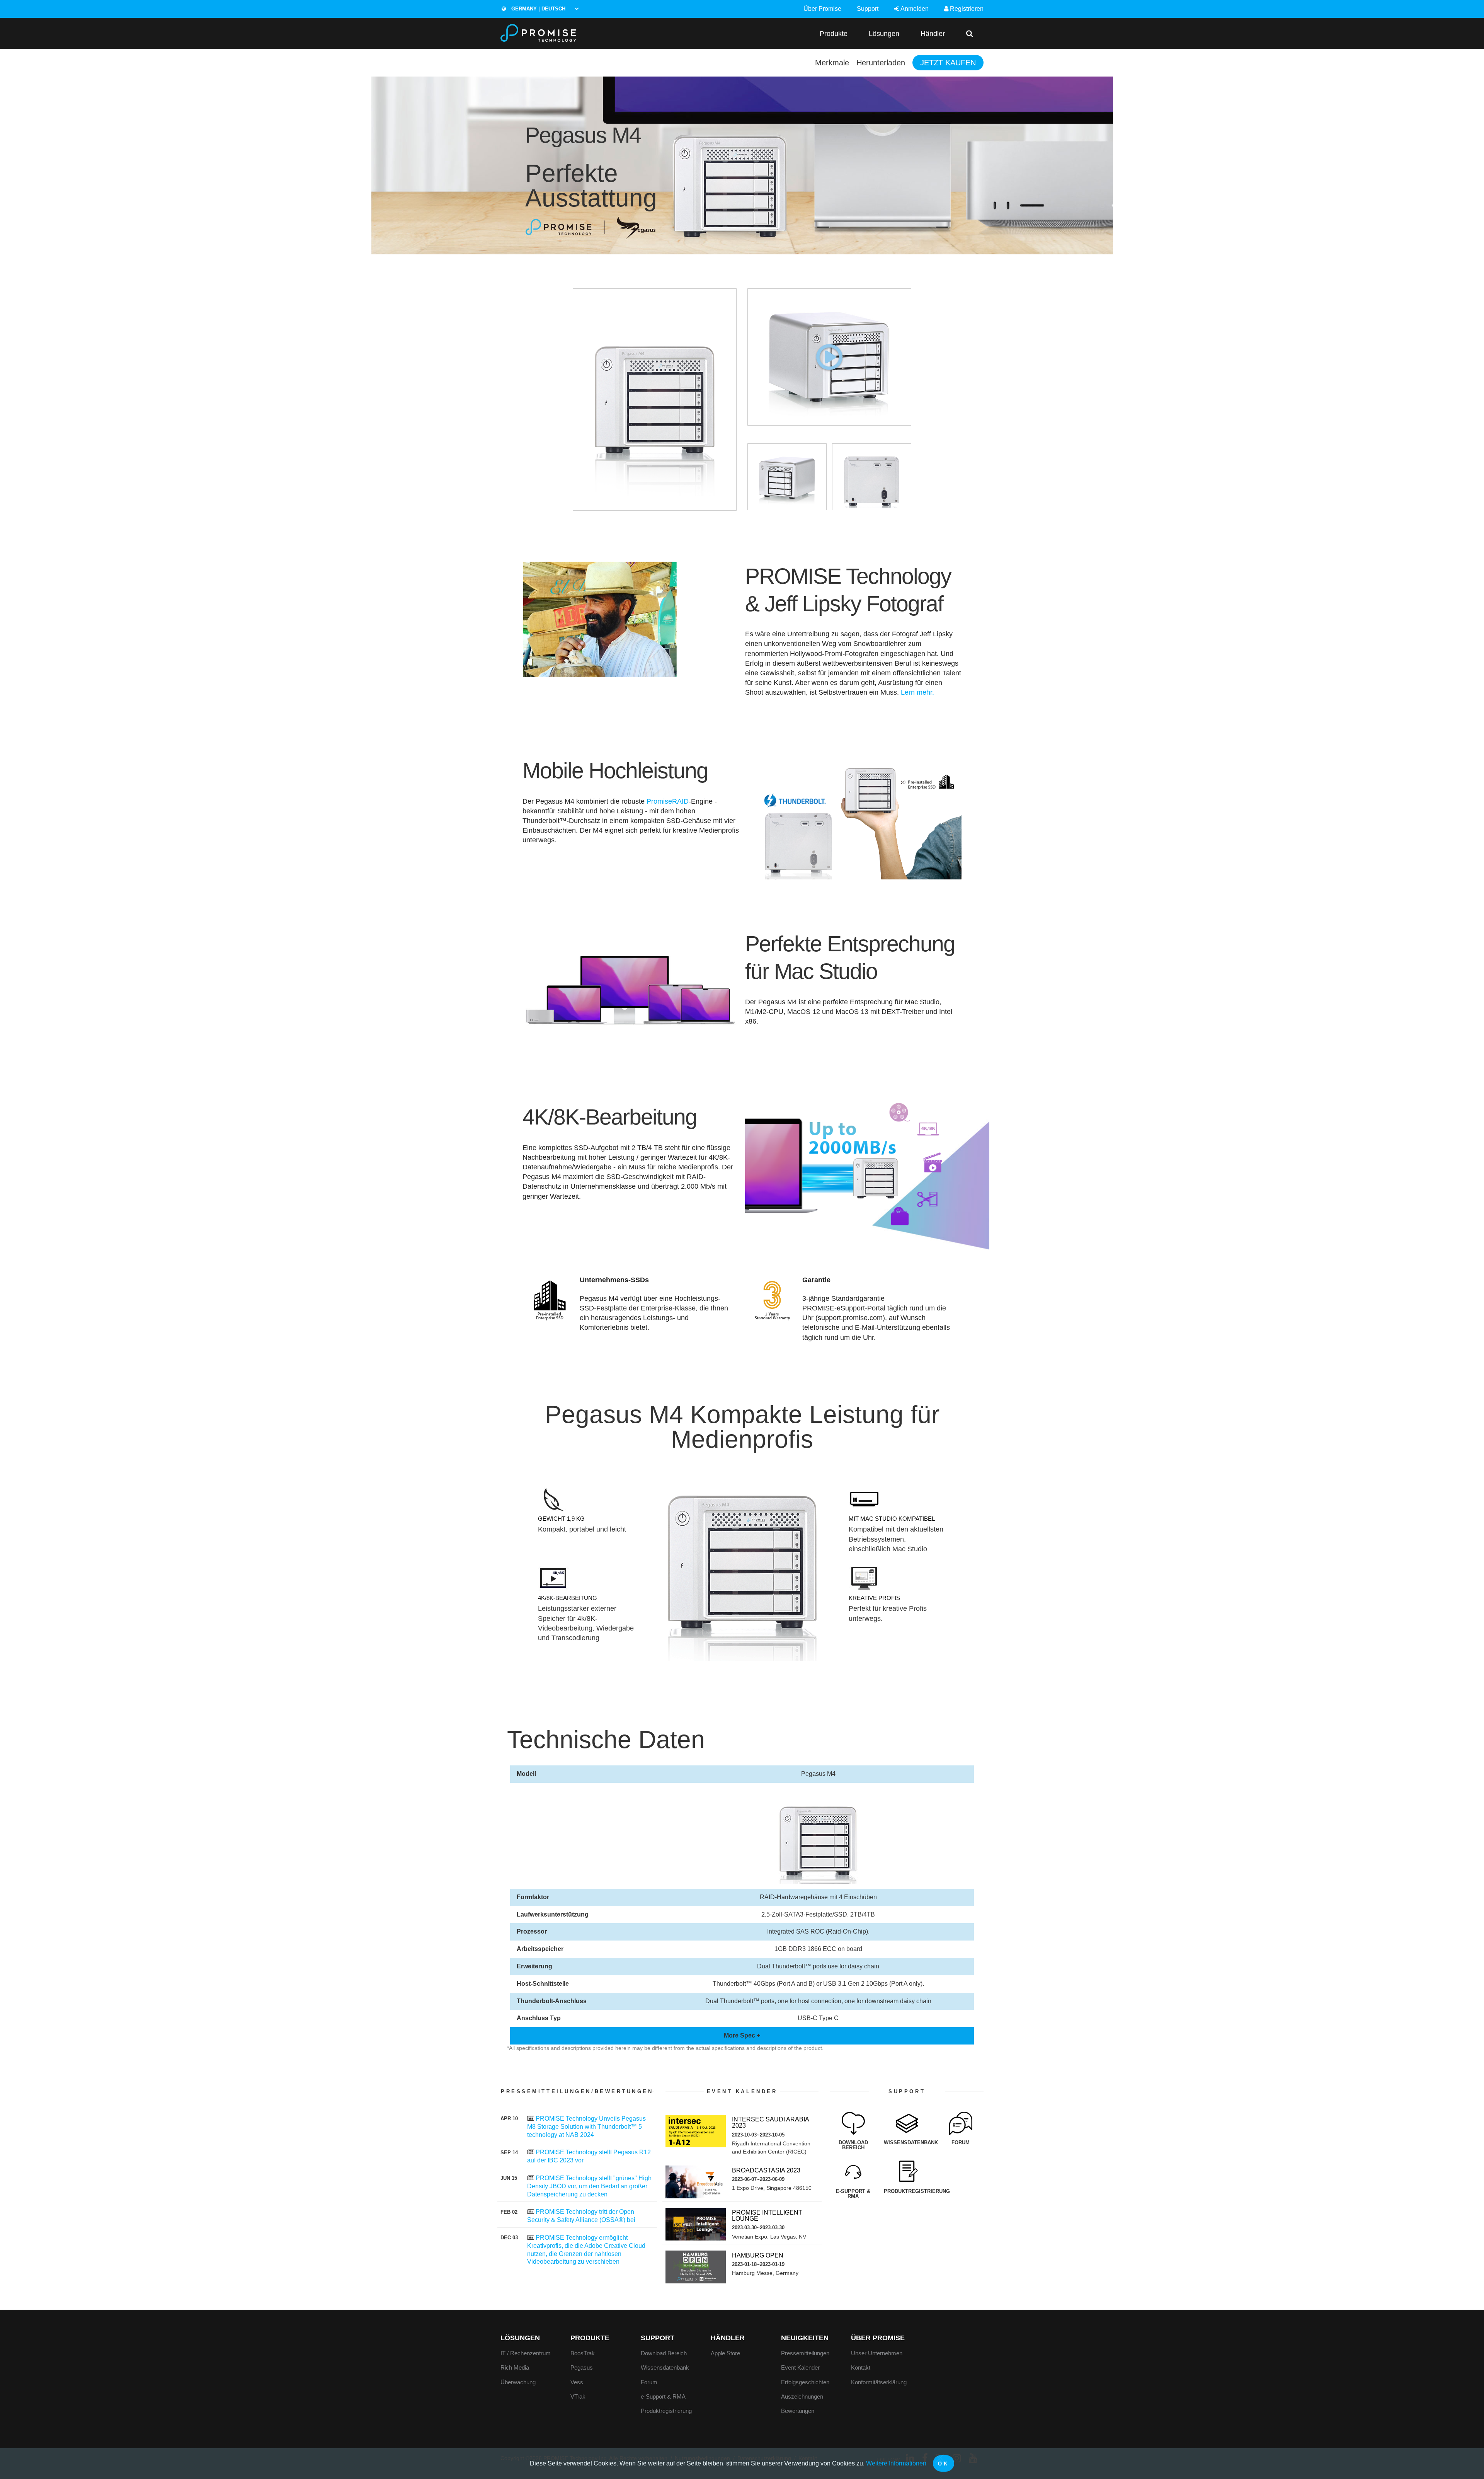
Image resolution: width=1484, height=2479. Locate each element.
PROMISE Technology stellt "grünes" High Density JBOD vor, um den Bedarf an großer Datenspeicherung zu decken (589, 2186)
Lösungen (884, 33)
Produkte (834, 33)
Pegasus (582, 2367)
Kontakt (861, 2367)
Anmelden (914, 9)
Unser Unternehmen (877, 2353)
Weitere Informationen (896, 2463)
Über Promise (822, 9)
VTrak (578, 2396)
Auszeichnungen (802, 2396)
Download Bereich (664, 2353)
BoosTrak (583, 2353)
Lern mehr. (917, 692)
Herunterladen (881, 63)
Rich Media (515, 2367)
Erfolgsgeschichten (805, 2382)
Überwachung (518, 2382)
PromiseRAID (668, 801)
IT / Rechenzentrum (526, 2353)
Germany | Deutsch (538, 9)
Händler (933, 33)
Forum (649, 2382)
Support (868, 9)
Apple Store (725, 2353)
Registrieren (966, 9)
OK (943, 2464)
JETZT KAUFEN (948, 63)
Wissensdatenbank (665, 2367)
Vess (577, 2382)
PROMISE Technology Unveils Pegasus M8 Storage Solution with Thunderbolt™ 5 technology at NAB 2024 (586, 2127)
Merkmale (832, 63)
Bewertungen (798, 2411)
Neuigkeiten (805, 2338)
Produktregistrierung (666, 2411)
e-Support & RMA (663, 2396)
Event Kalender (800, 2367)
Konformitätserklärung (879, 2382)
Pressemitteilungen (805, 2353)
